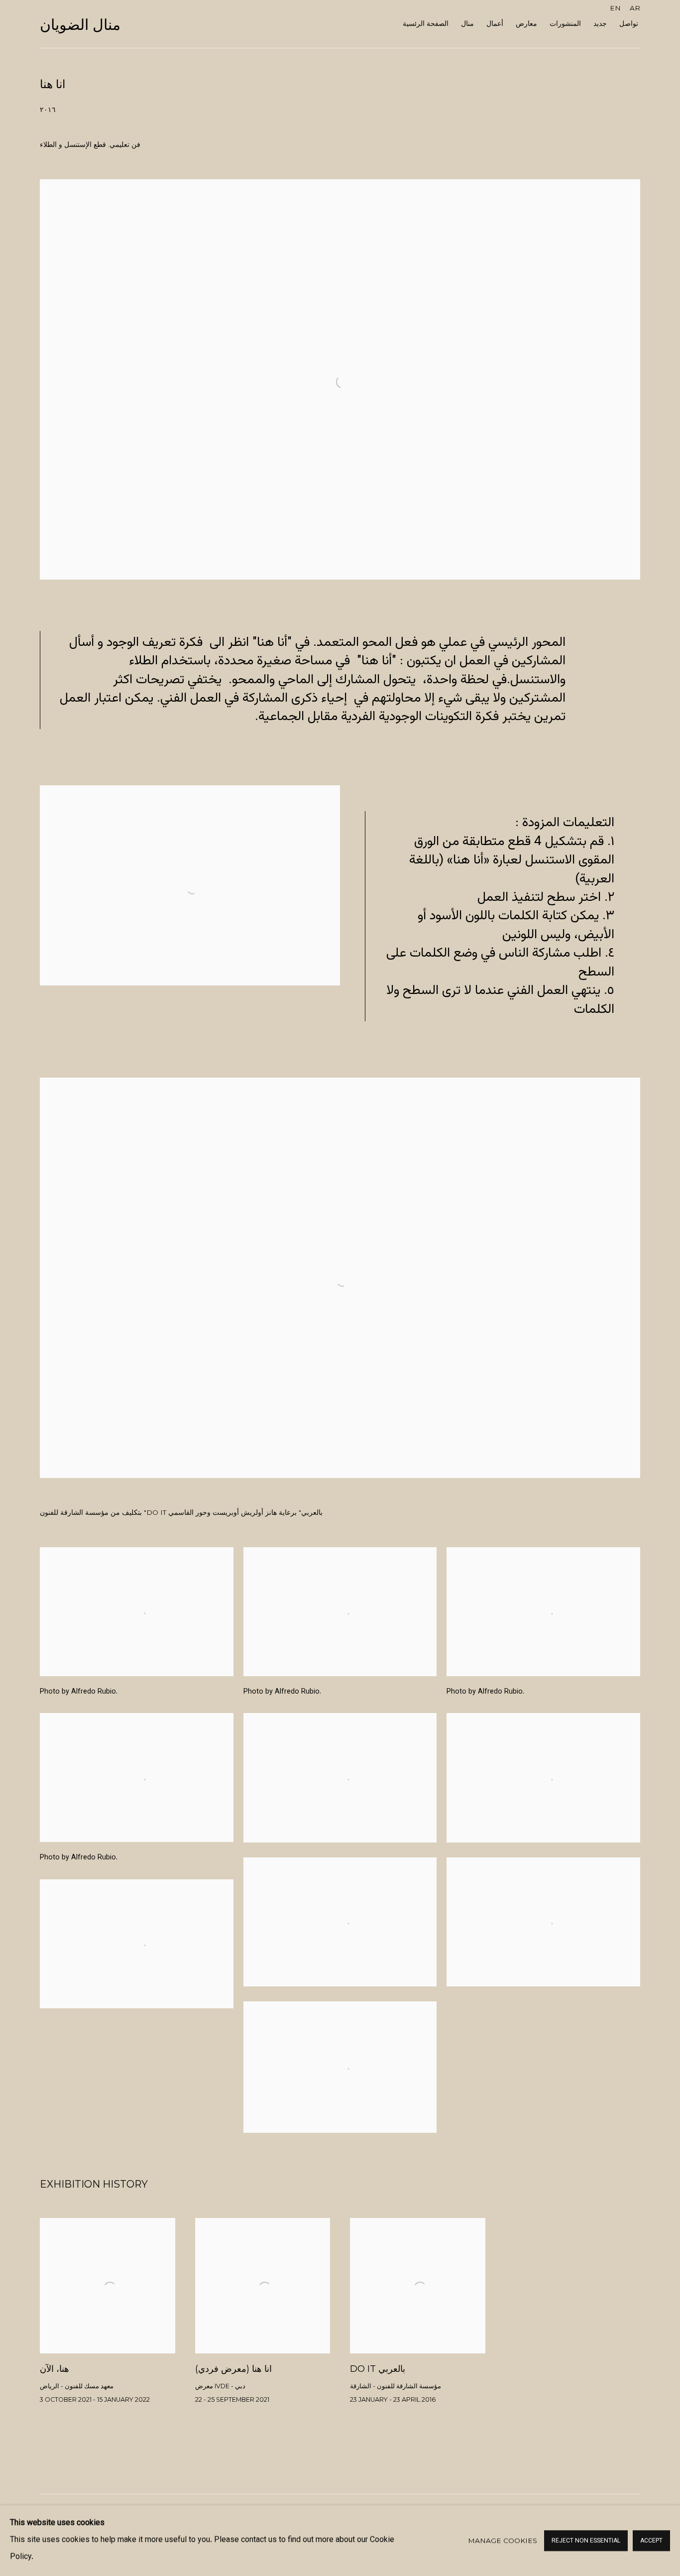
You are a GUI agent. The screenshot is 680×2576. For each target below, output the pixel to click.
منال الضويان (80, 25)
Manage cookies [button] (503, 2541)
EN (615, 8)
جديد (600, 23)
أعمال (495, 23)
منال (467, 23)
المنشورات (565, 23)
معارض (526, 23)
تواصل (629, 23)
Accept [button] (651, 2541)
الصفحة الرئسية (426, 23)
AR (635, 8)
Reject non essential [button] (586, 2541)
